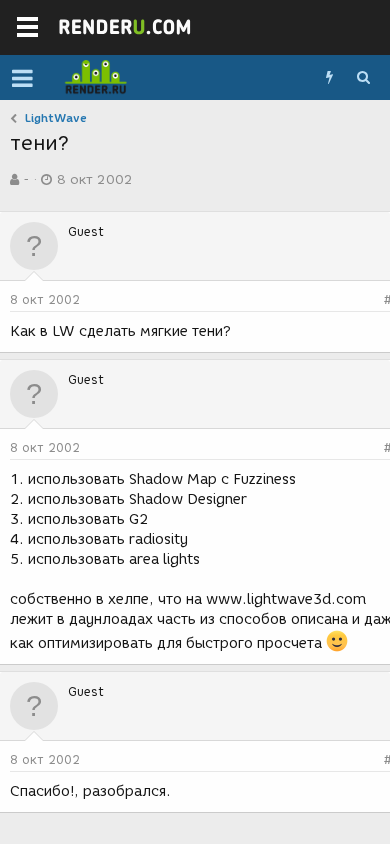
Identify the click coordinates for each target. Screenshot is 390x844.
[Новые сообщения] (329, 78)
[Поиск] (363, 78)
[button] (22, 78)
